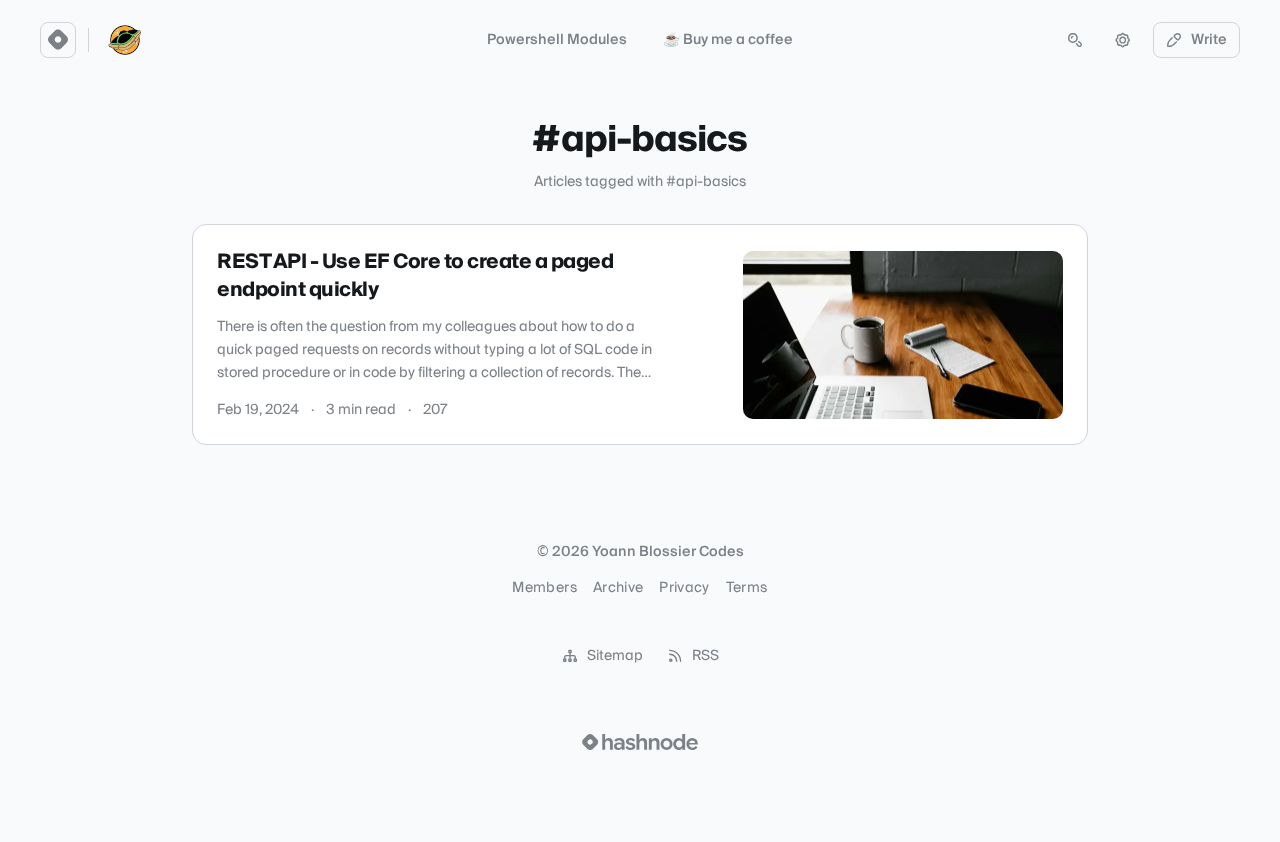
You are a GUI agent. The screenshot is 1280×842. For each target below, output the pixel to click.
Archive (618, 588)
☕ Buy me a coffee (728, 40)
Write (1209, 40)
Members (544, 588)
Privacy (684, 588)
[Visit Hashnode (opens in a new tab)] (640, 742)
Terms (747, 588)
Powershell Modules (557, 40)
